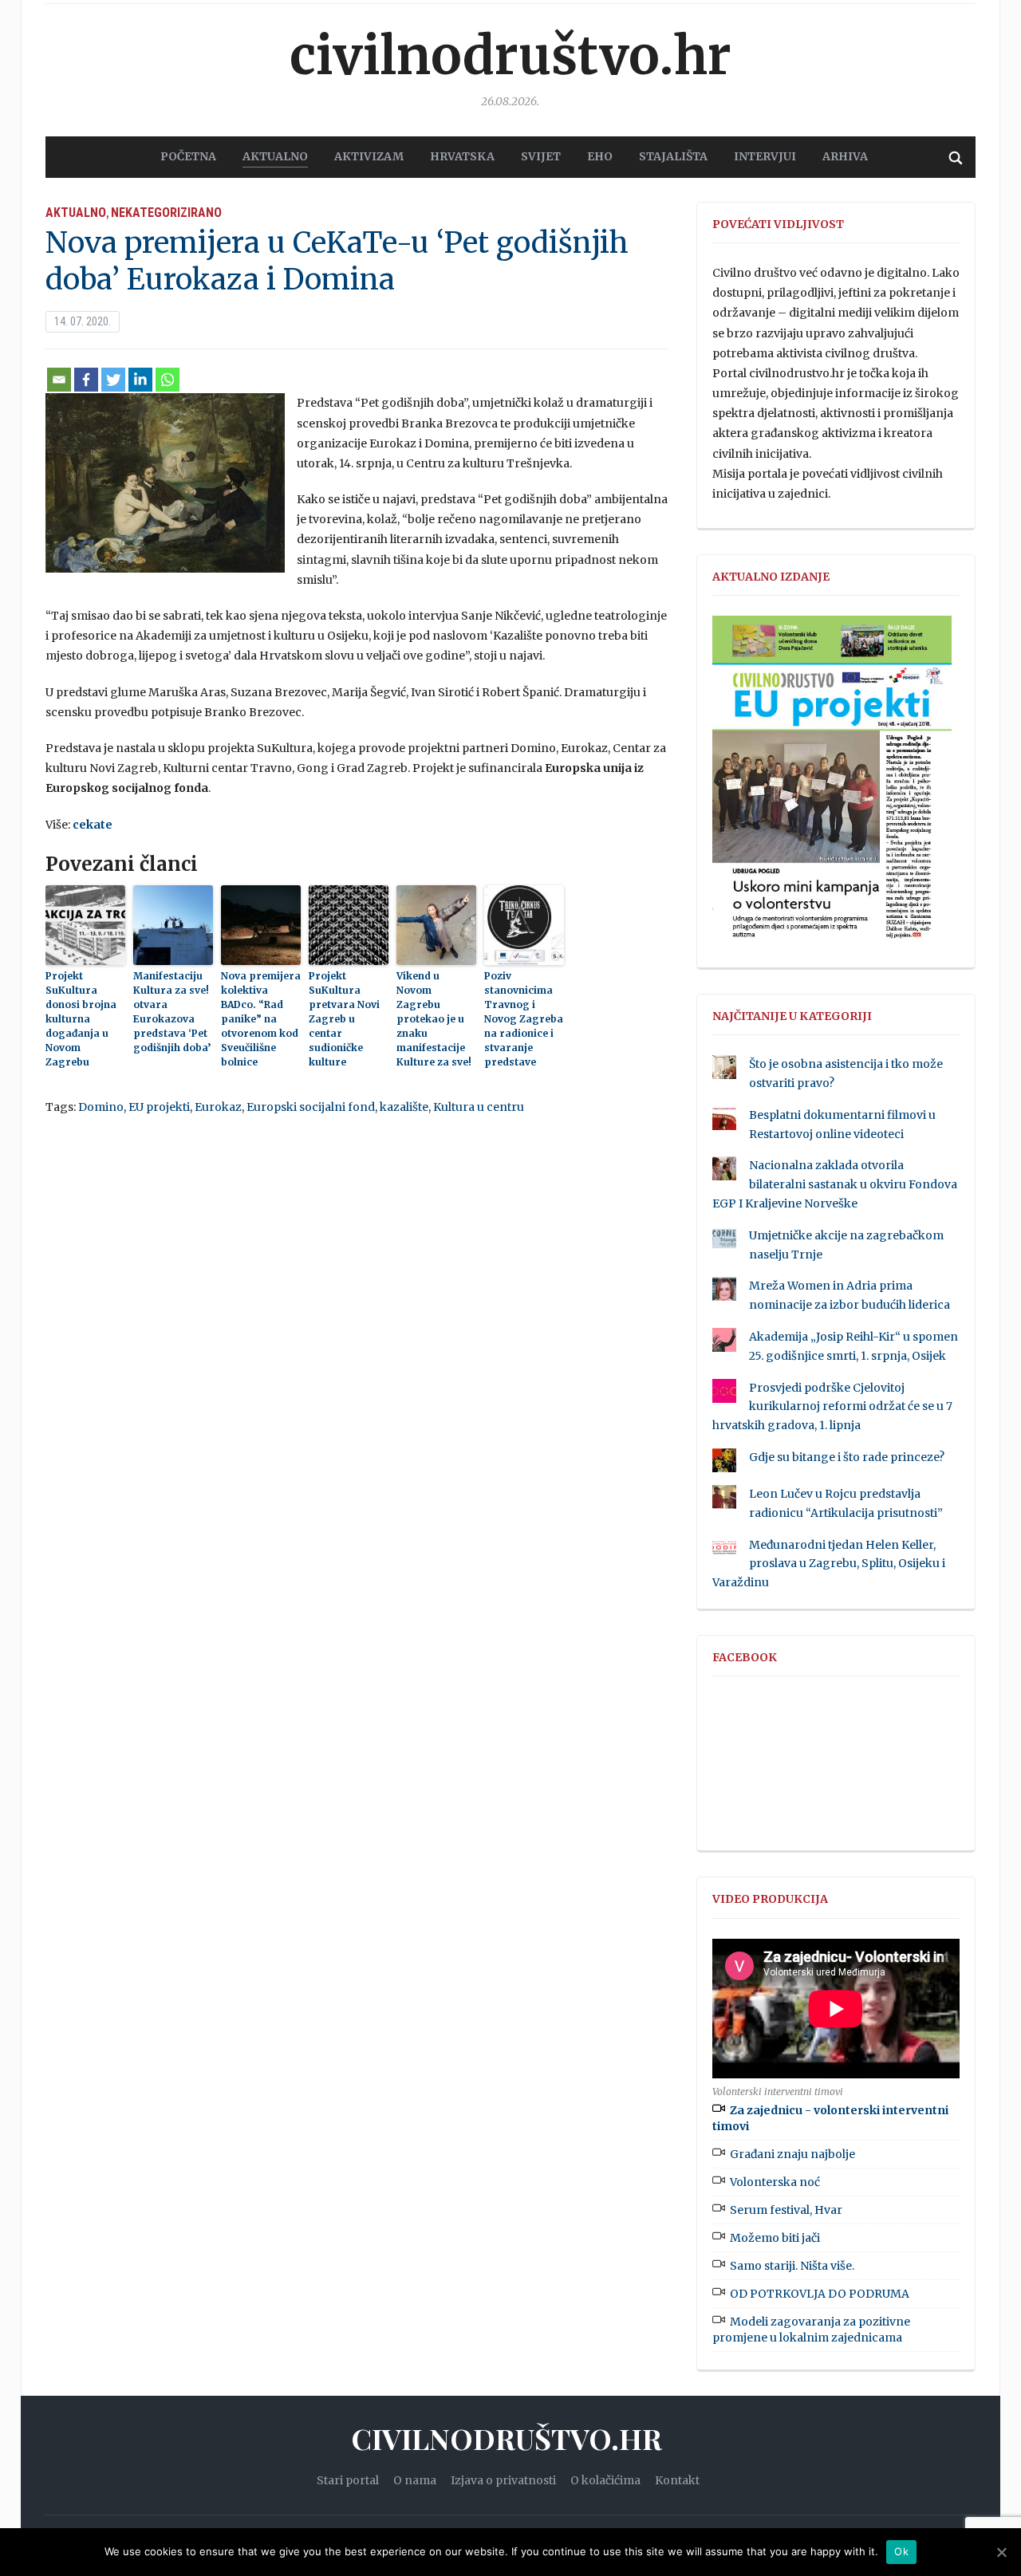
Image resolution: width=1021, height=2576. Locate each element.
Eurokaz (218, 1107)
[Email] (59, 380)
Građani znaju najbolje (792, 2154)
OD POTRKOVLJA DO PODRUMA (820, 2294)
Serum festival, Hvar (786, 2210)
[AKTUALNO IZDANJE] (832, 785)
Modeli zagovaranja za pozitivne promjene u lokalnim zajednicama (811, 2330)
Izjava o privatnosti (503, 2480)
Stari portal (348, 2480)
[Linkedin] (140, 380)
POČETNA (188, 156)
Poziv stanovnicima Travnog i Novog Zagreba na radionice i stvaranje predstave (524, 1019)
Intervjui (765, 156)
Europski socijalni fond (311, 1107)
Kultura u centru (479, 1107)
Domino (101, 1107)
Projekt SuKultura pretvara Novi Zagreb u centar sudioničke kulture (344, 1019)
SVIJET (541, 156)
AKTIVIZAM (369, 156)
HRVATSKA (462, 156)
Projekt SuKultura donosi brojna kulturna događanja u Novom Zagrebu (81, 1019)
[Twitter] (113, 380)
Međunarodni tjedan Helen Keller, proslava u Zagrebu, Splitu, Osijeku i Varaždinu (829, 1564)
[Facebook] (86, 380)
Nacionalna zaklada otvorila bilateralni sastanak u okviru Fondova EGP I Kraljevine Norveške (835, 1184)
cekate (93, 825)
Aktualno (76, 213)
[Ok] (1001, 2552)
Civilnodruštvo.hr (510, 56)
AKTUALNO (275, 156)
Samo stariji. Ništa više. (792, 2266)
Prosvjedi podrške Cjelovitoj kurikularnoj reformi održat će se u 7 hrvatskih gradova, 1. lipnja (832, 1407)
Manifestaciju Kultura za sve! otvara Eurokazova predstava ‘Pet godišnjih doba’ (172, 1012)
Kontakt (677, 2480)
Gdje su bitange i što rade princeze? (847, 1457)
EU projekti (159, 1107)
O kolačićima (605, 2480)
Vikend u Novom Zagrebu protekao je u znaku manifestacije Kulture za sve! (434, 1019)
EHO (600, 156)
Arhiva (845, 156)
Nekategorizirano (166, 213)
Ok (901, 2551)
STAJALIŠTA (673, 156)
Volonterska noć (775, 2182)
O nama (415, 2480)
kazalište (404, 1107)
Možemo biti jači (775, 2238)
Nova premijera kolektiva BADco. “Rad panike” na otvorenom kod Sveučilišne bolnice (261, 1019)
